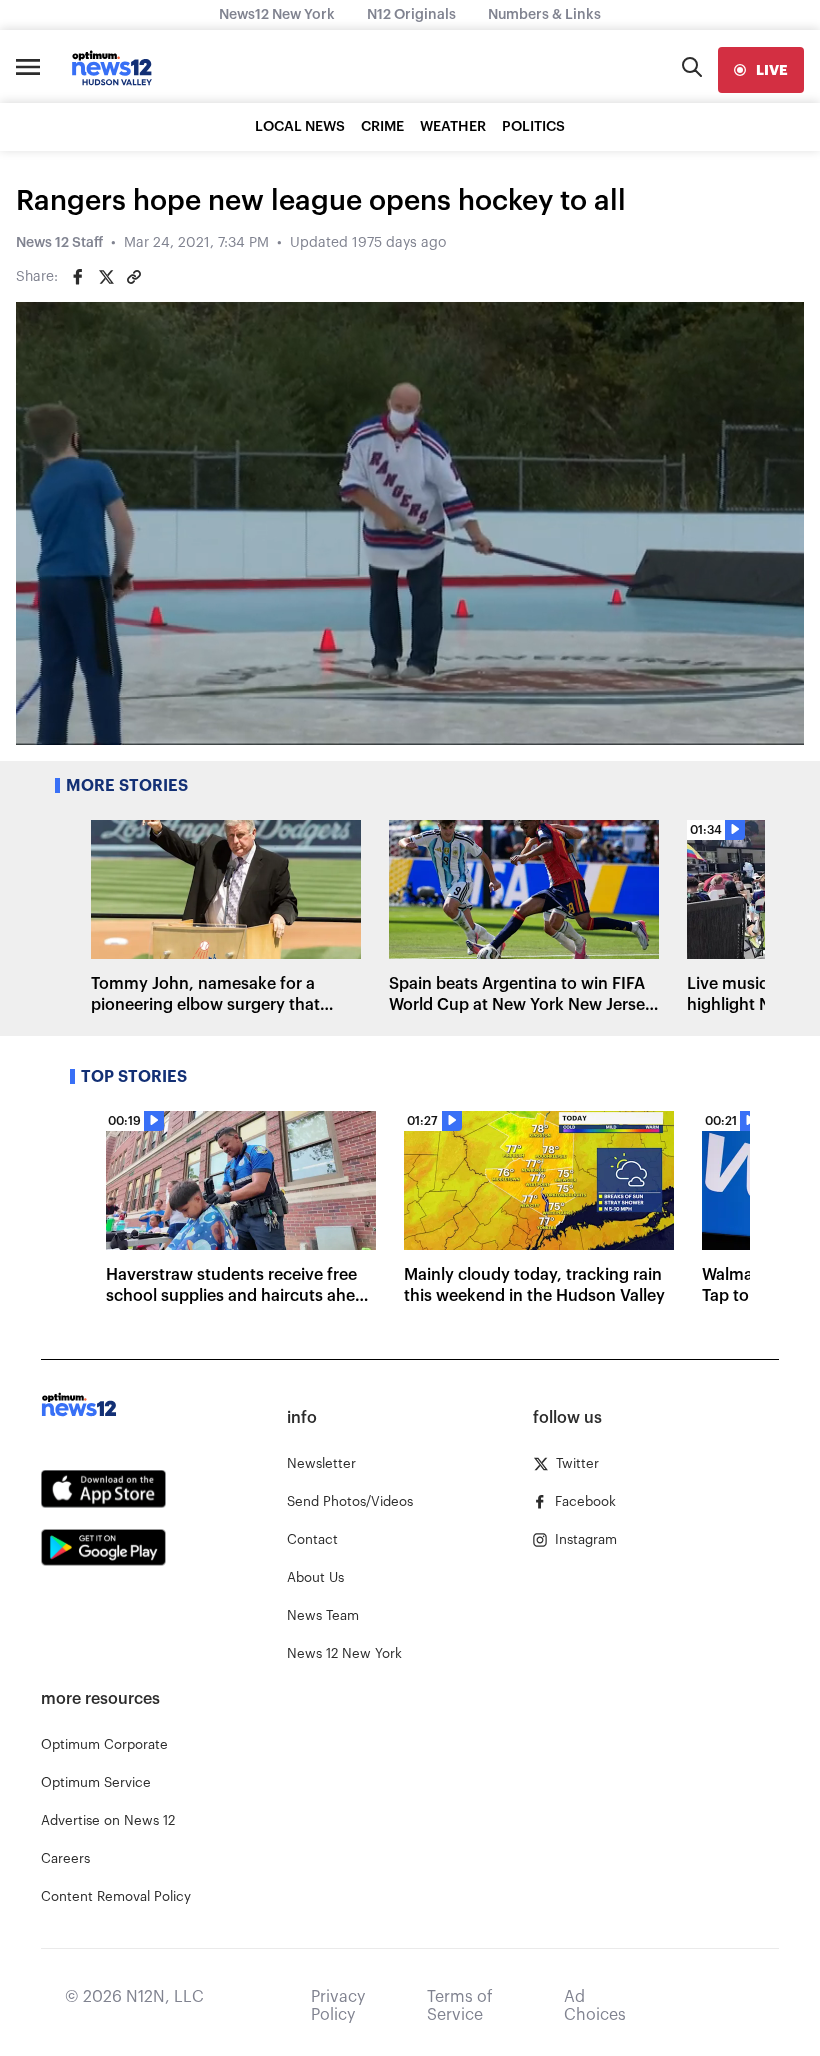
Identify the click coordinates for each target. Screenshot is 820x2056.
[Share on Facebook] (78, 277)
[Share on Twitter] (106, 277)
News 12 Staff (59, 243)
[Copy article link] (134, 277)
